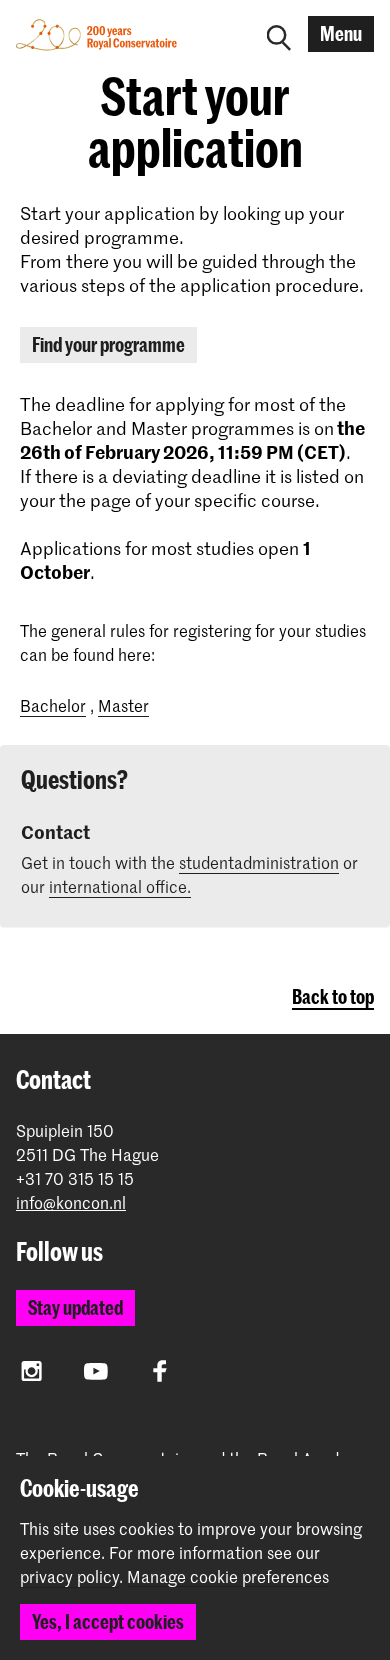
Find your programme (108, 344)
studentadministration (259, 862)
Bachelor (53, 705)
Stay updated (75, 1307)
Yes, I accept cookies (108, 1621)
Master (123, 705)
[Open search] (279, 34)
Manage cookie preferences (228, 1577)
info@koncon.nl (71, 1202)
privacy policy (69, 1576)
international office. (120, 886)
